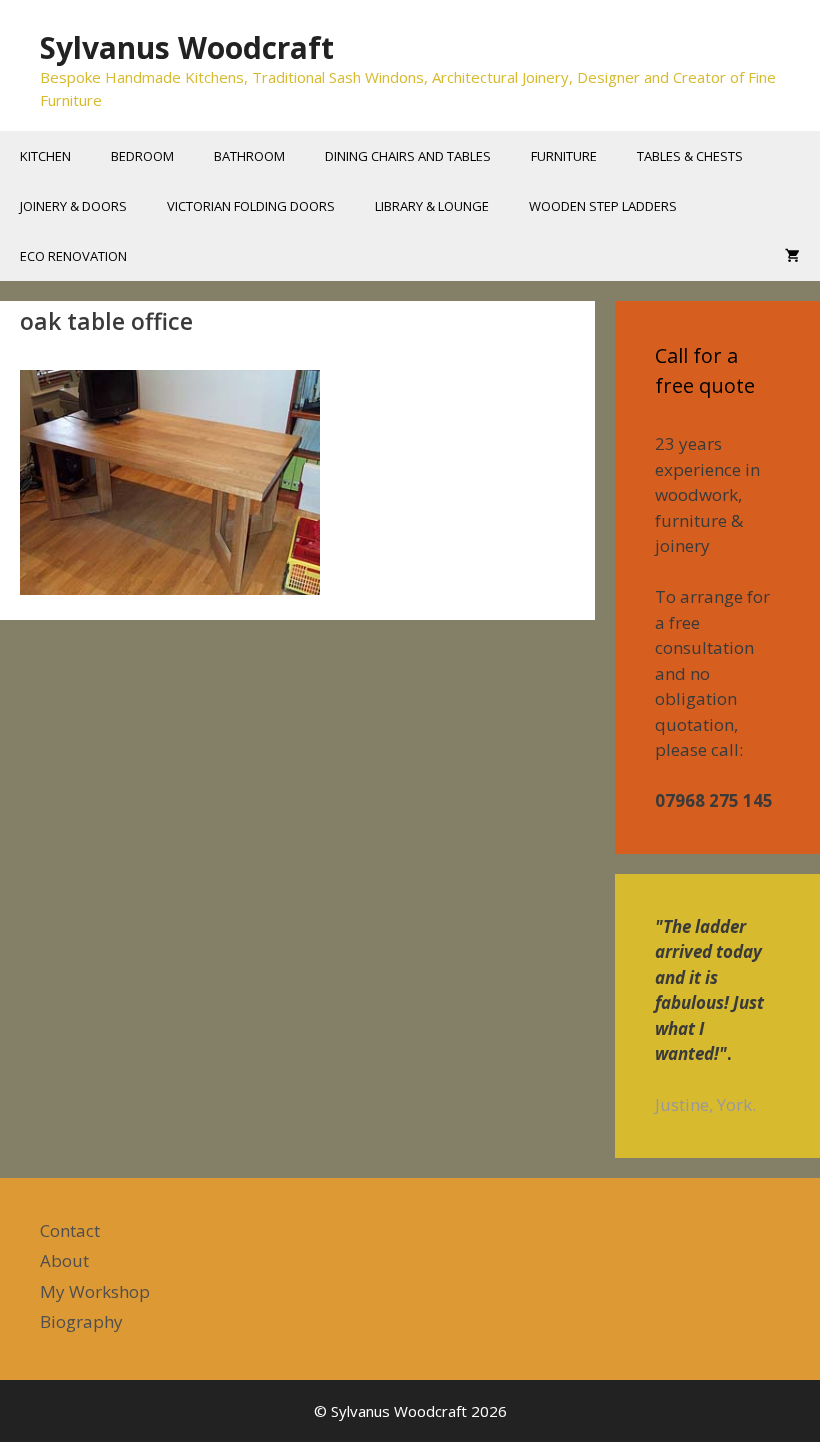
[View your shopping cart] (792, 256)
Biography (81, 1321)
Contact (70, 1230)
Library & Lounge (432, 206)
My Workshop (95, 1291)
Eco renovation (73, 256)
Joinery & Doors (73, 206)
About (64, 1260)
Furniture (564, 156)
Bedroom (142, 156)
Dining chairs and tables (408, 156)
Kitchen (45, 156)
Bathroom (249, 156)
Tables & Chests (690, 156)
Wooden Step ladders (603, 206)
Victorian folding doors (251, 206)
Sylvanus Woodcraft (187, 47)
